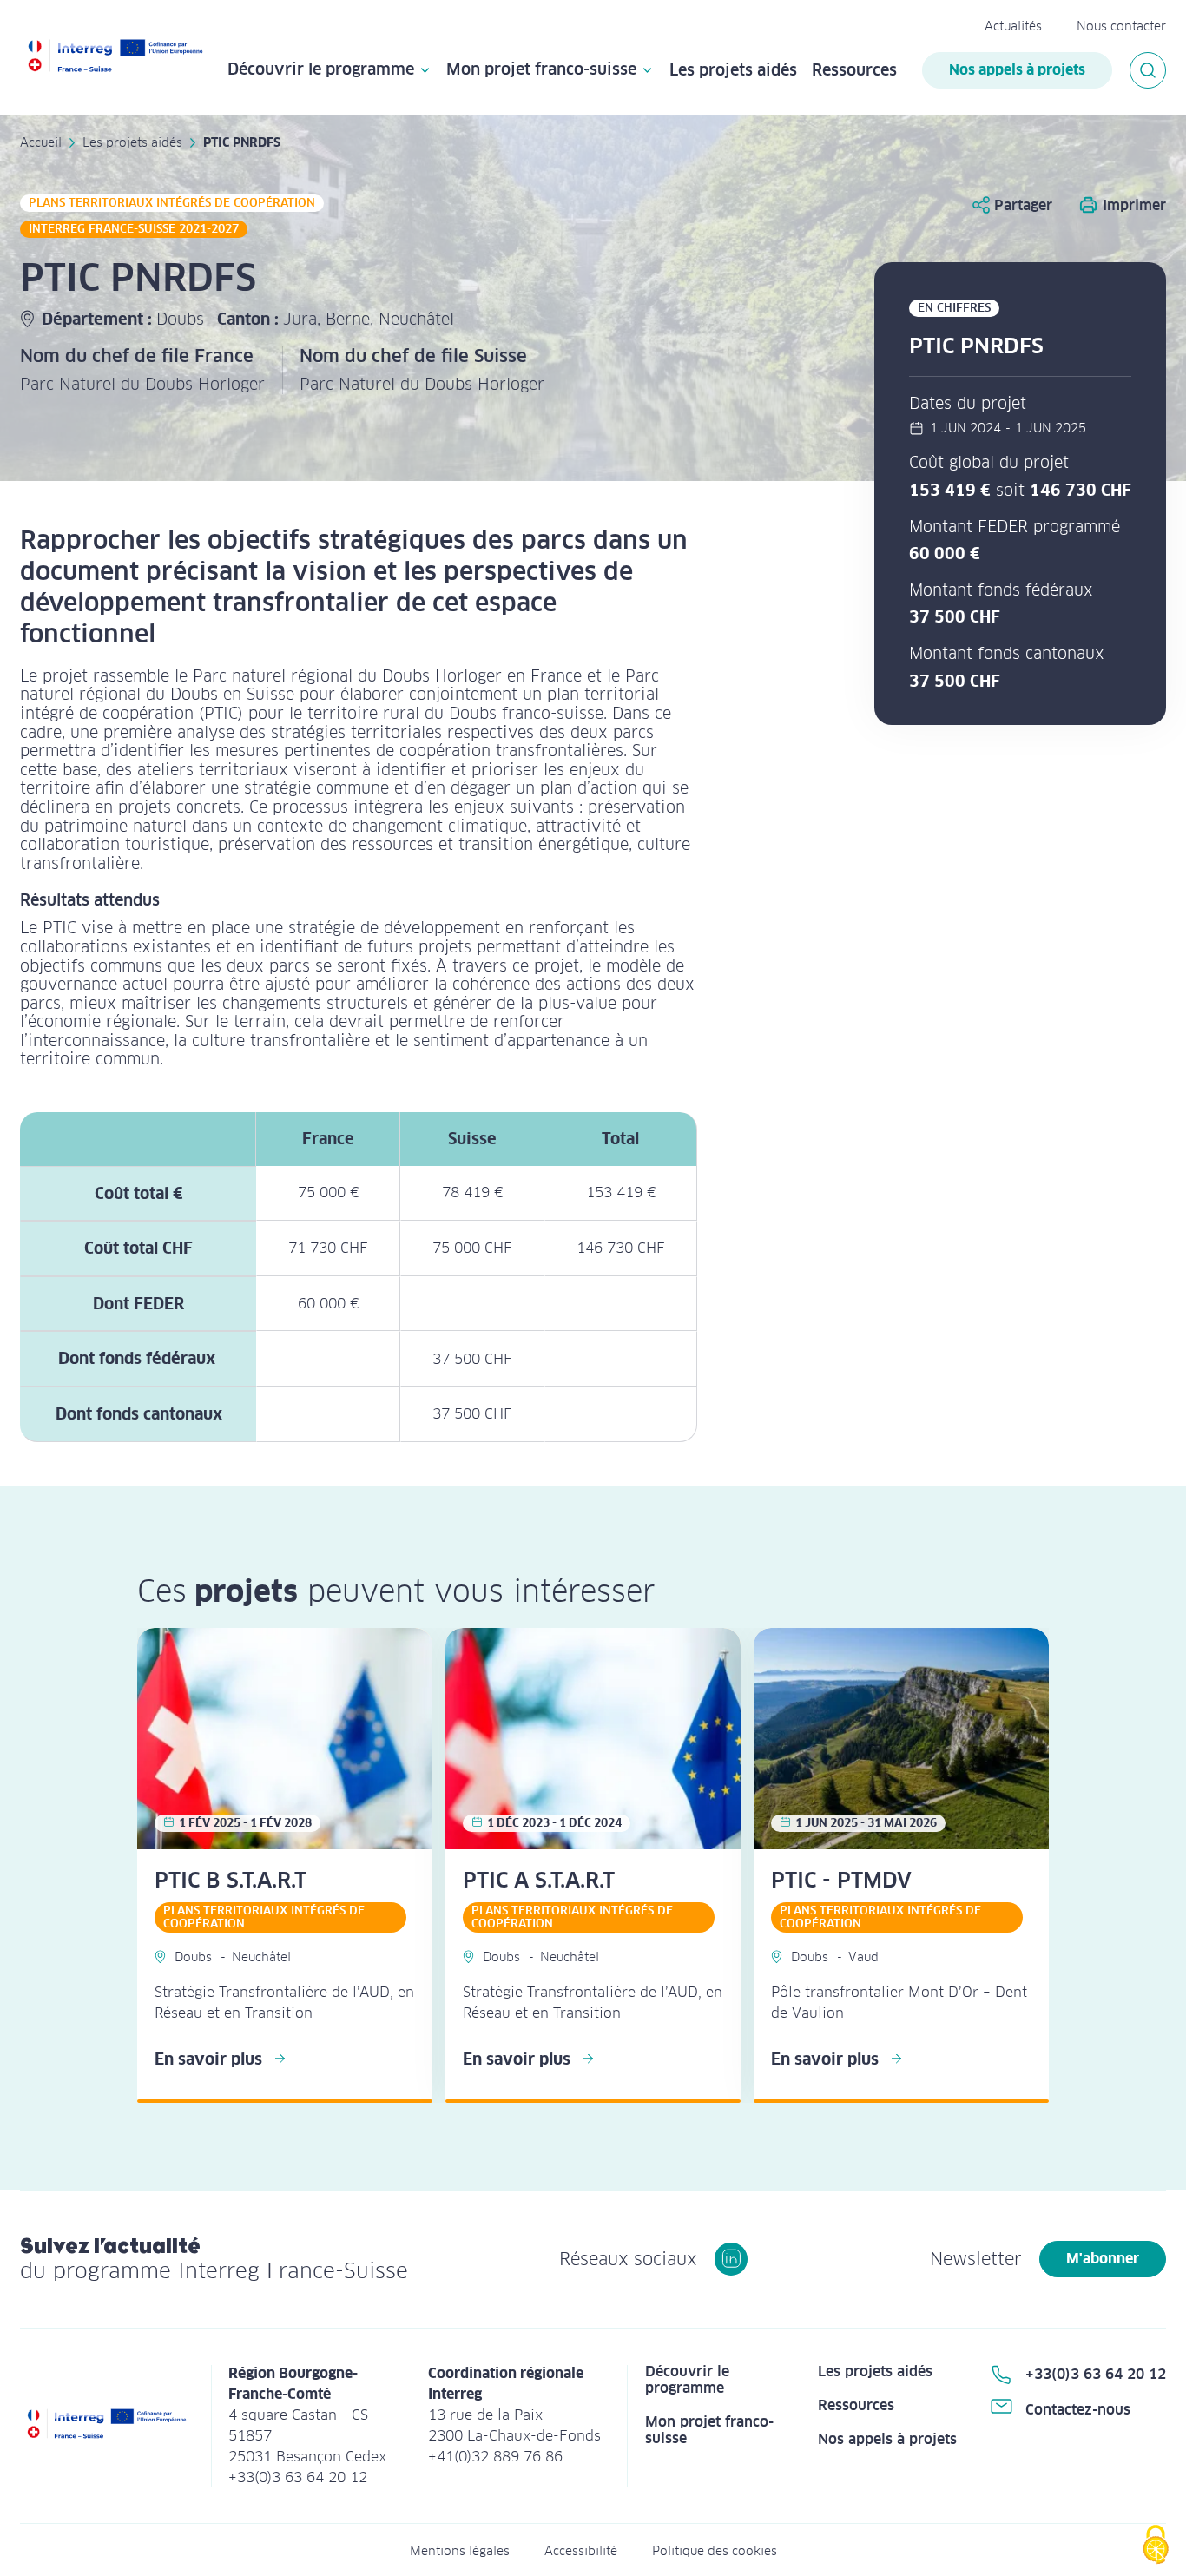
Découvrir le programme (321, 70)
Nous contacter (1121, 26)
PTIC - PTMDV (841, 1880)
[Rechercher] (1148, 70)
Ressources (854, 70)
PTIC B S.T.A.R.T (231, 1880)
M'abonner (1103, 2259)
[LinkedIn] (731, 2259)
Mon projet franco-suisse (541, 70)
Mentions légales (460, 2551)
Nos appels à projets (1017, 70)
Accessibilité (581, 2551)
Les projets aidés (733, 70)
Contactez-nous (1078, 2410)
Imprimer (1134, 205)
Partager (1023, 205)
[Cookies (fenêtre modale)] (1156, 2546)
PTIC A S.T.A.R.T (539, 1880)
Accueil (41, 142)
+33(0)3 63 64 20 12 (1096, 2374)
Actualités (1013, 26)
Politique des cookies (715, 2551)
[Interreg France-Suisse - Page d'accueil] (115, 58)
